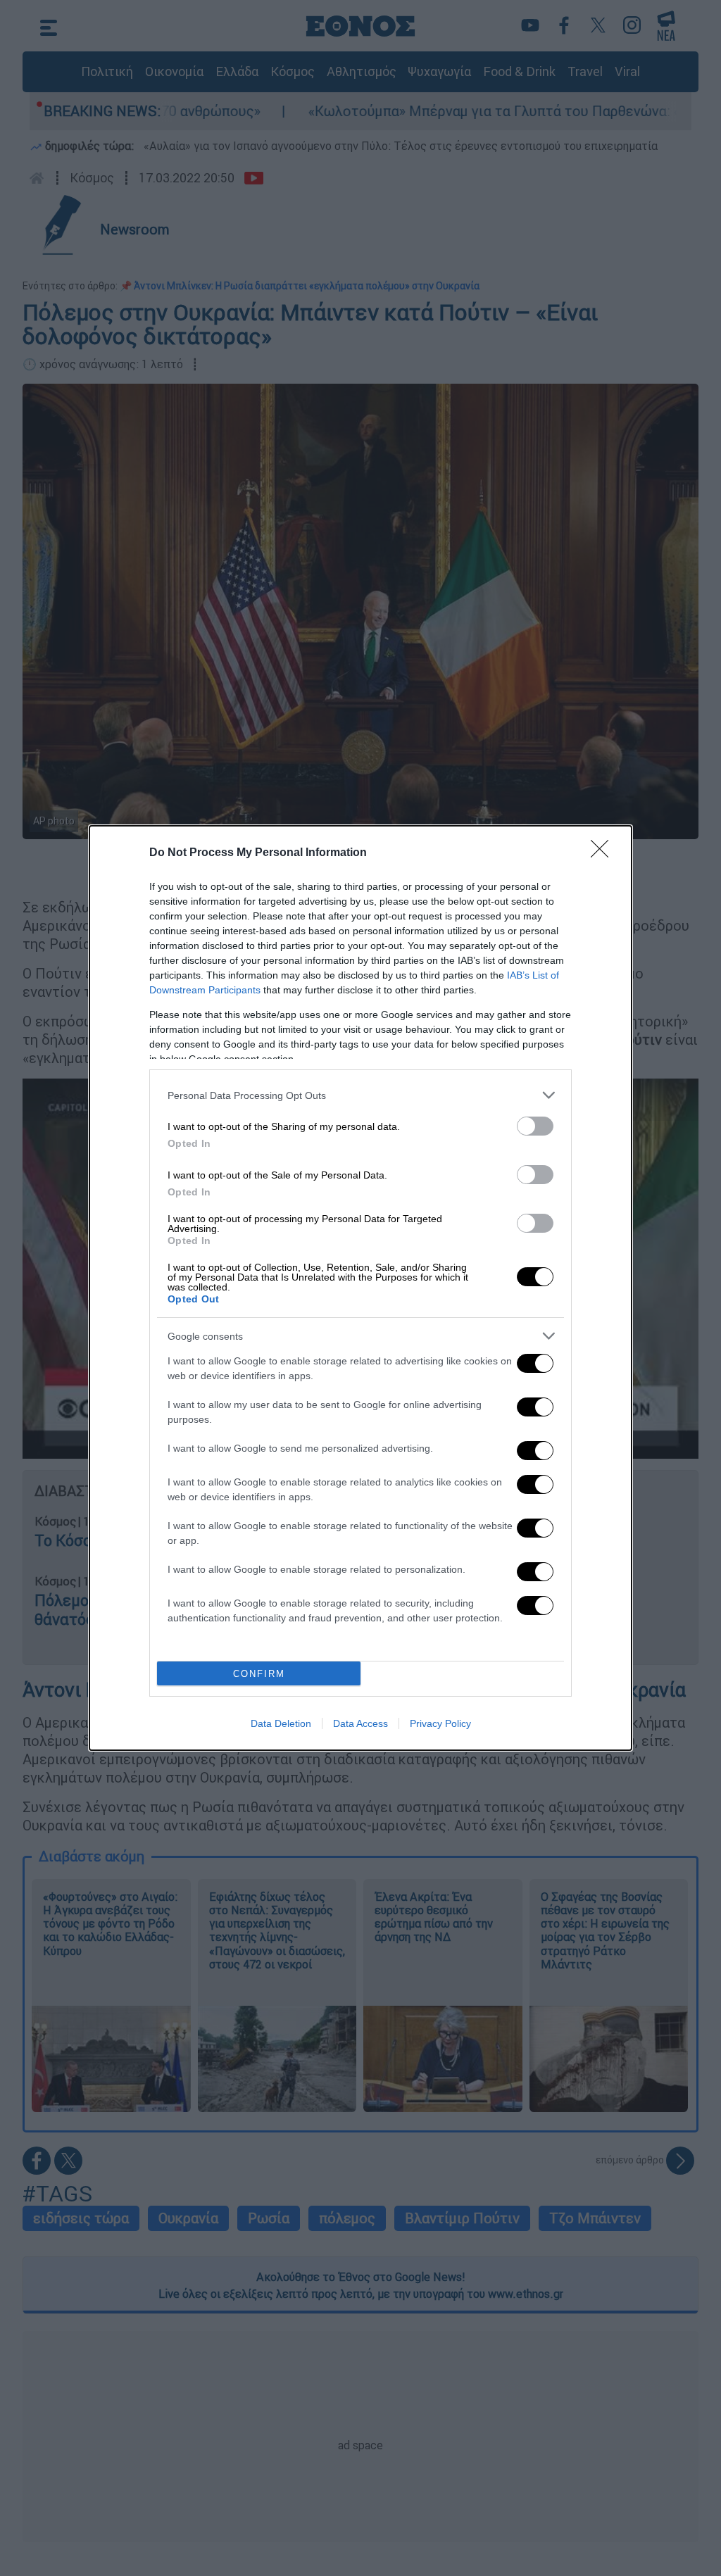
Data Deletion (281, 1723)
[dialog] (360, 1288)
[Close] (604, 853)
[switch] (535, 1126)
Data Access (360, 1723)
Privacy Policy (440, 1723)
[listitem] (360, 1095)
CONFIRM (259, 1674)
